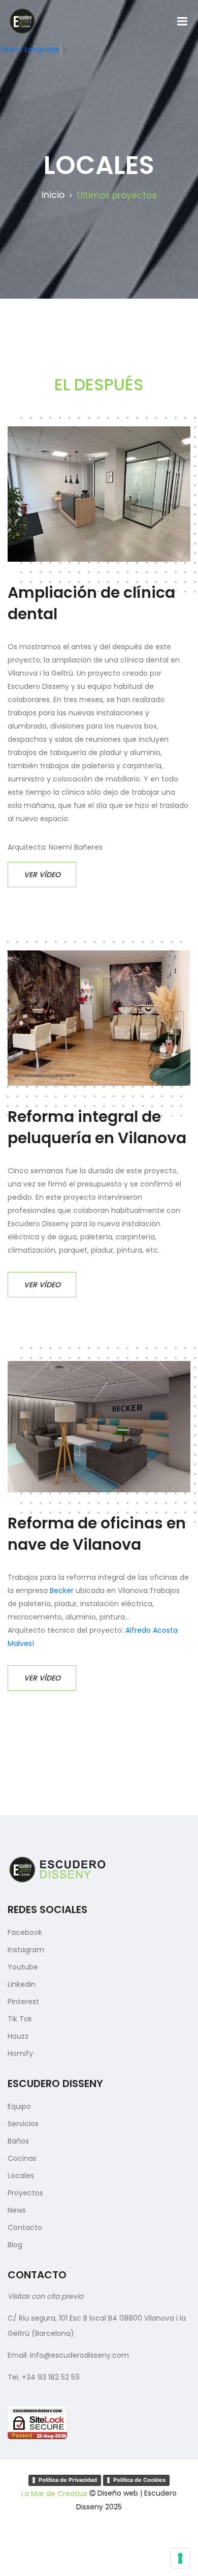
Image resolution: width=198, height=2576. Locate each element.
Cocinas (22, 2158)
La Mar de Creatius (54, 2494)
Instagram (26, 1950)
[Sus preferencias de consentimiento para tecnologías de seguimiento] (180, 2558)
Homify (20, 2053)
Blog (15, 2245)
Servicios (23, 2124)
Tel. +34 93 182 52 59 (44, 2377)
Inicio (53, 195)
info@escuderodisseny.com (79, 2355)
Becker (62, 1590)
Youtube (23, 1967)
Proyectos (25, 2193)
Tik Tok (20, 2019)
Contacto (25, 2227)
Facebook (25, 1932)
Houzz (18, 2036)
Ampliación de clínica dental (91, 603)
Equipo (19, 2106)
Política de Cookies (139, 2480)
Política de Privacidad (68, 2480)
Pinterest (23, 2002)
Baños (18, 2141)
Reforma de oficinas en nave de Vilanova (97, 1534)
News (17, 2210)
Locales (21, 2176)
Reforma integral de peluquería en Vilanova (97, 1127)
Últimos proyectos (117, 195)
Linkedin (22, 1984)
